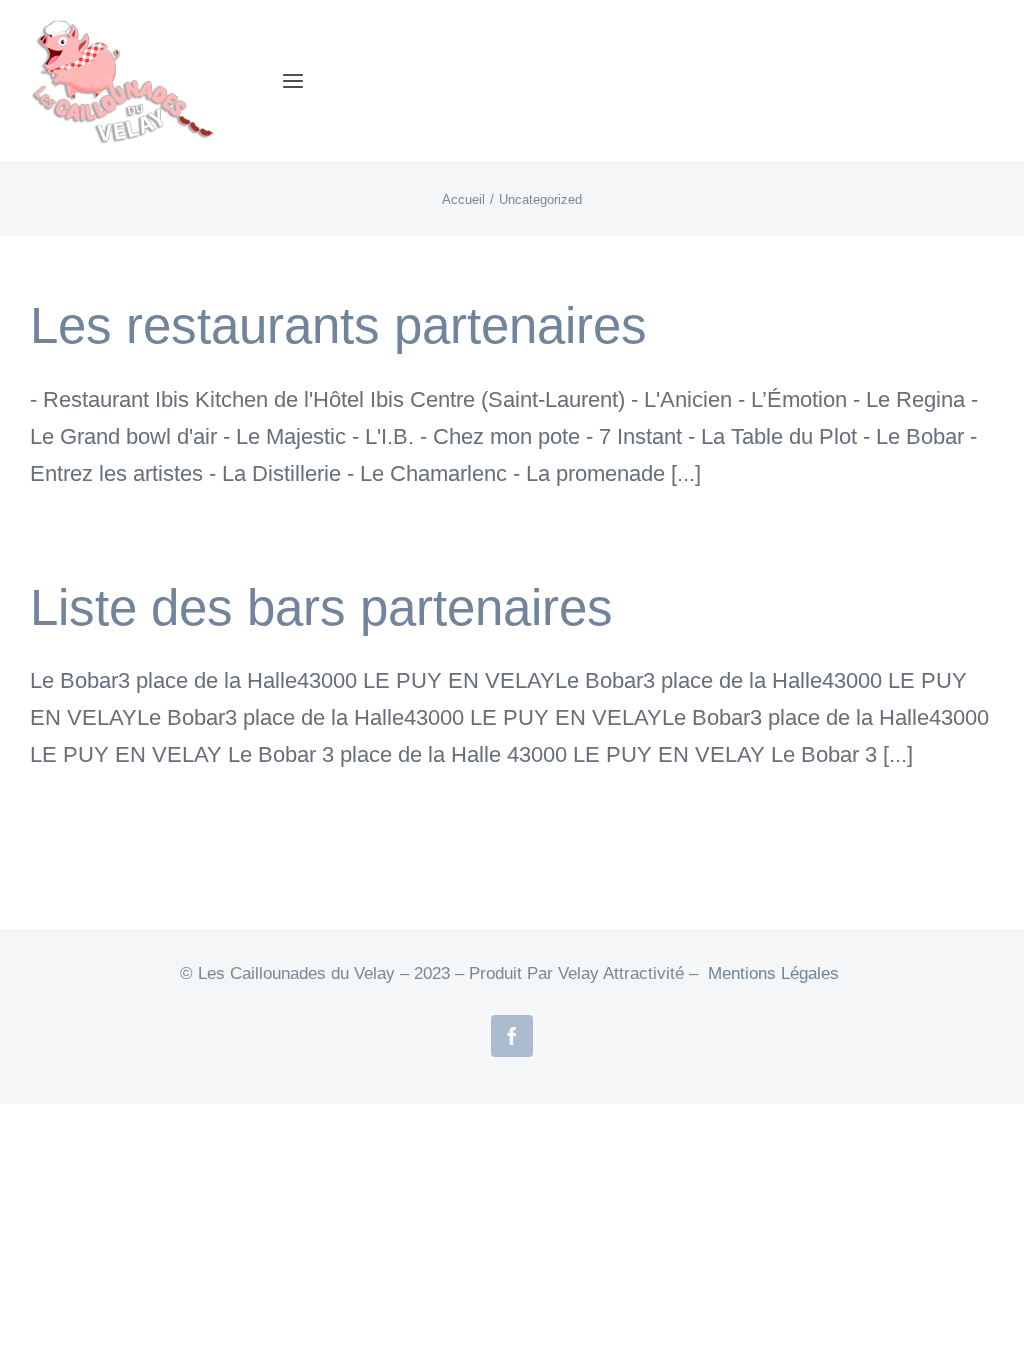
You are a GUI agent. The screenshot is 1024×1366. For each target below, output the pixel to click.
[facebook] (512, 1036)
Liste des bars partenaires (321, 607)
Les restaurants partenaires (338, 325)
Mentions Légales (773, 973)
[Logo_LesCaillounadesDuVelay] (136, 25)
